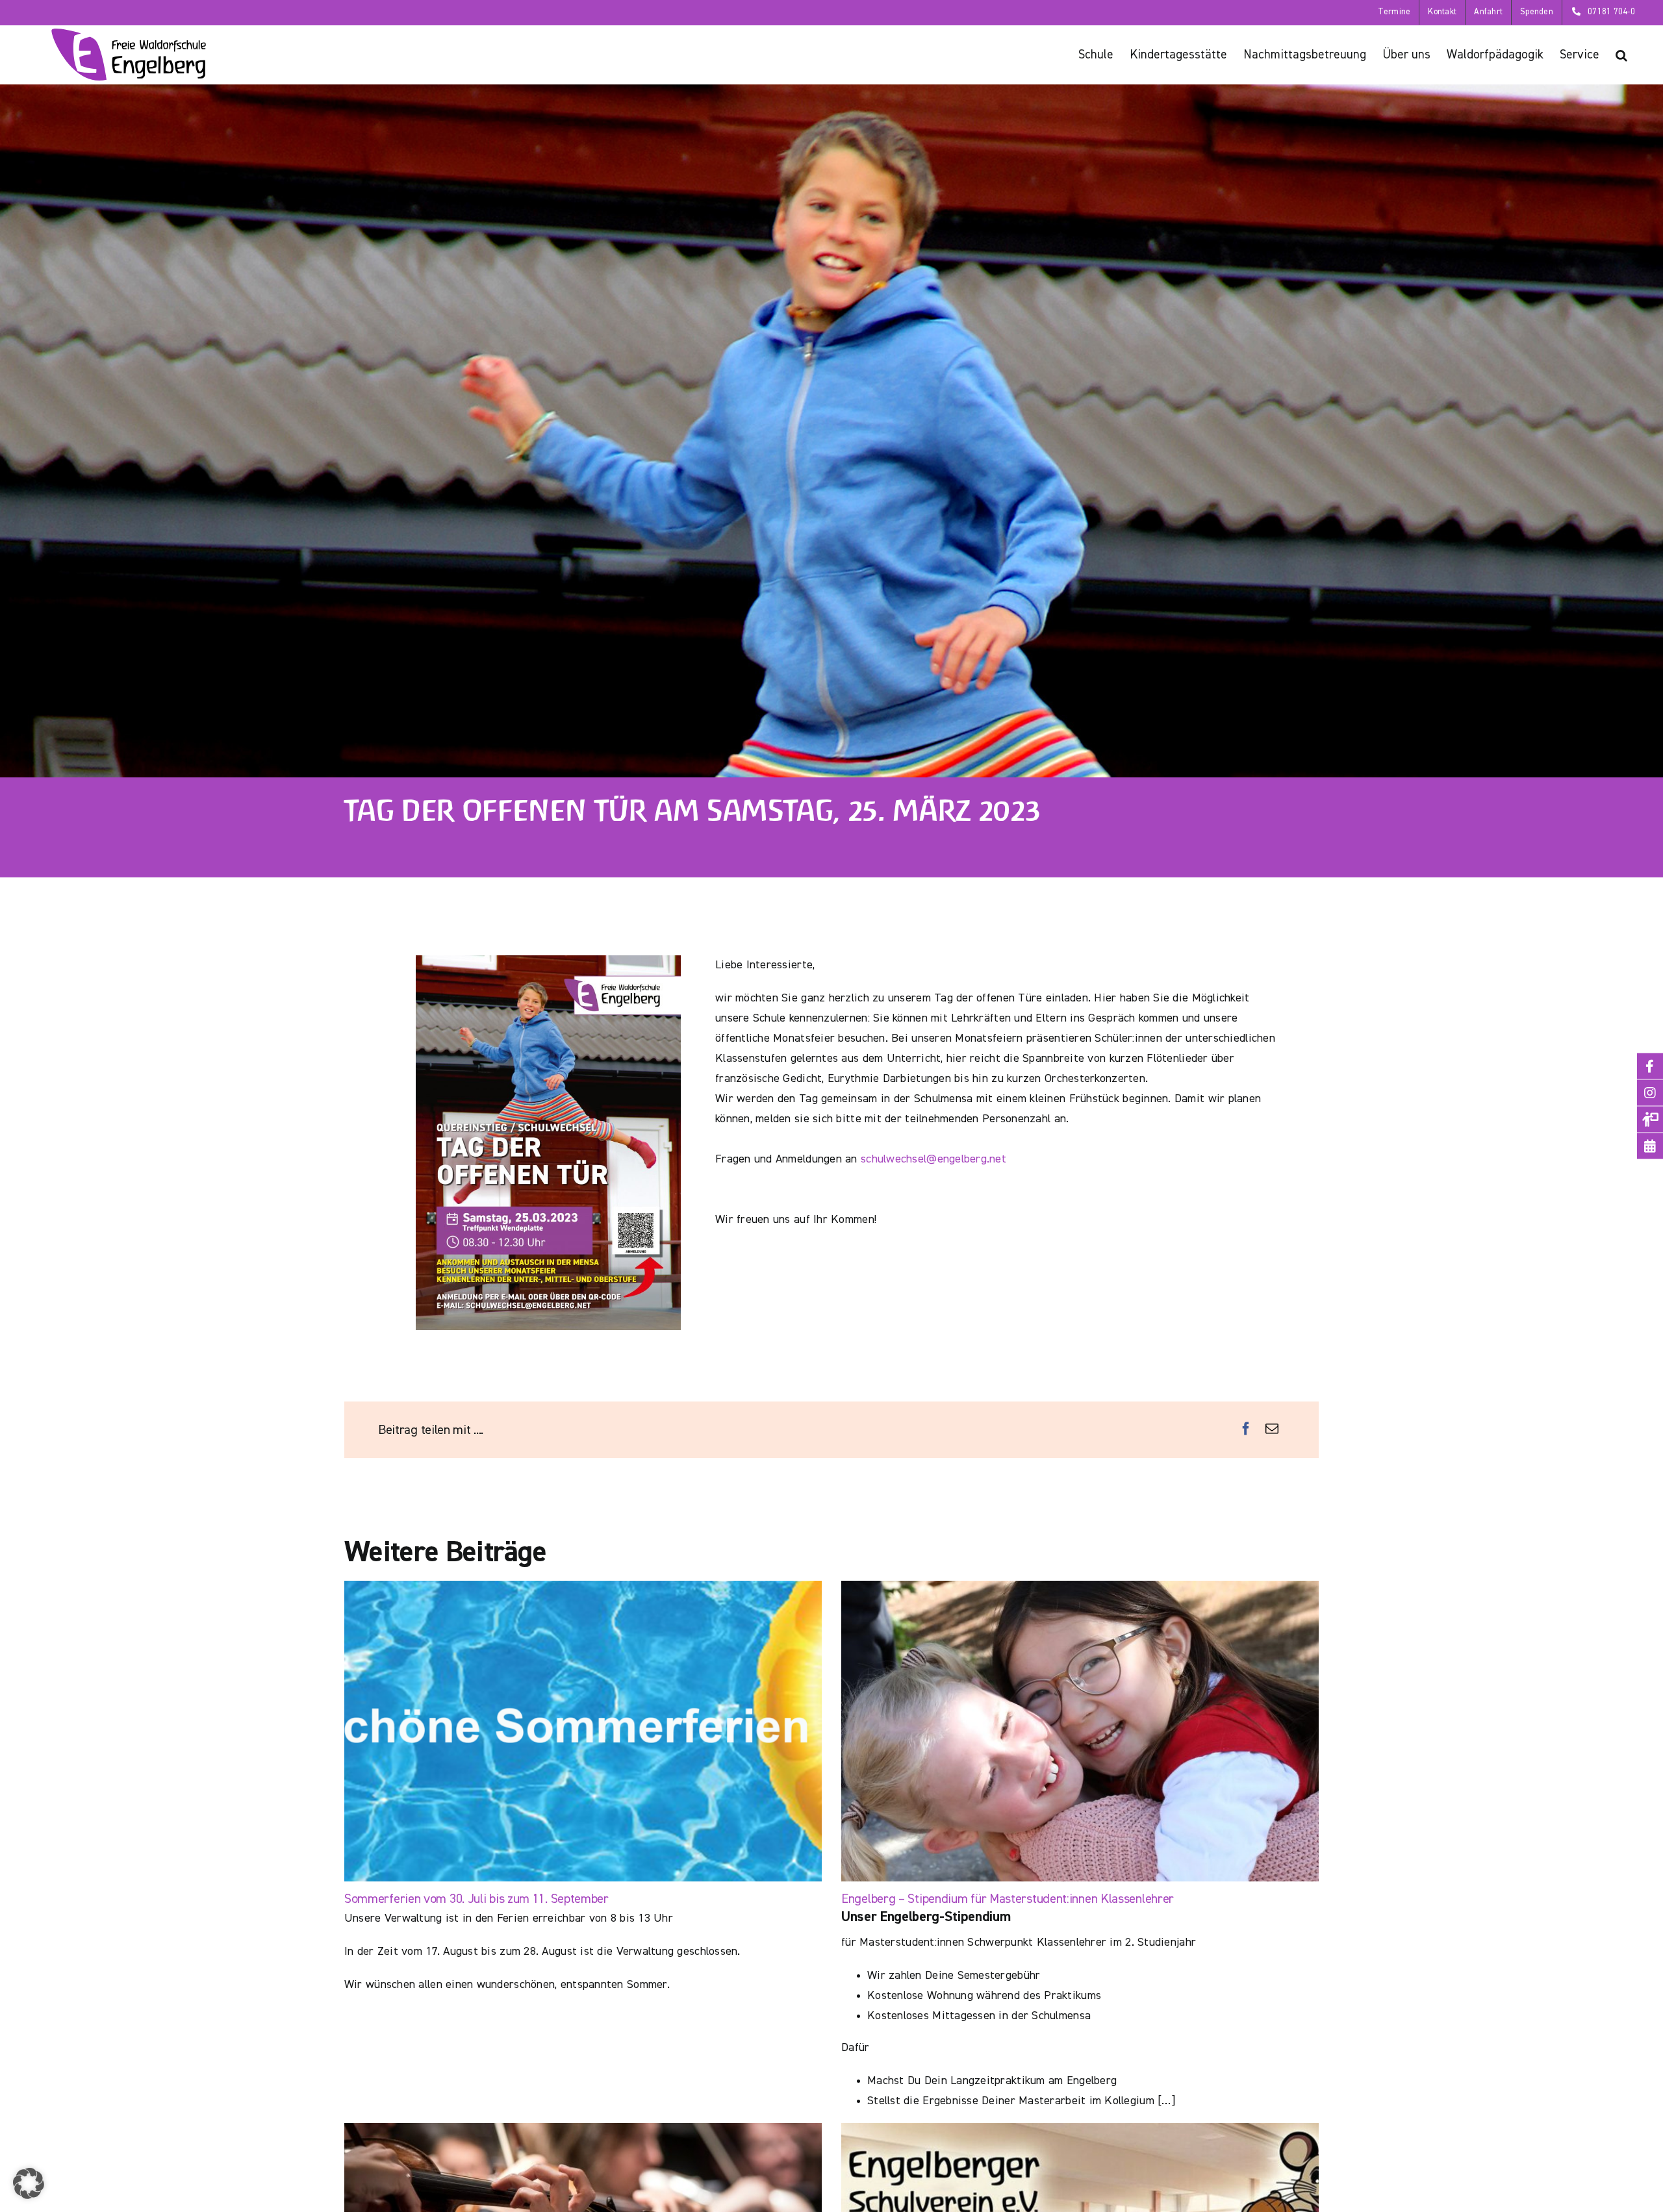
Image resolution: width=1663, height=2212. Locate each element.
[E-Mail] (1272, 1429)
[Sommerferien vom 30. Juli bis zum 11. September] (583, 1731)
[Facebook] (1246, 1429)
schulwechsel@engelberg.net (933, 1159)
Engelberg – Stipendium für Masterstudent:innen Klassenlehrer (1008, 1899)
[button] (1621, 55)
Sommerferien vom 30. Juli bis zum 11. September (476, 1899)
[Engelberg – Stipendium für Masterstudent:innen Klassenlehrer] (1080, 1731)
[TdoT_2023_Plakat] (548, 961)
